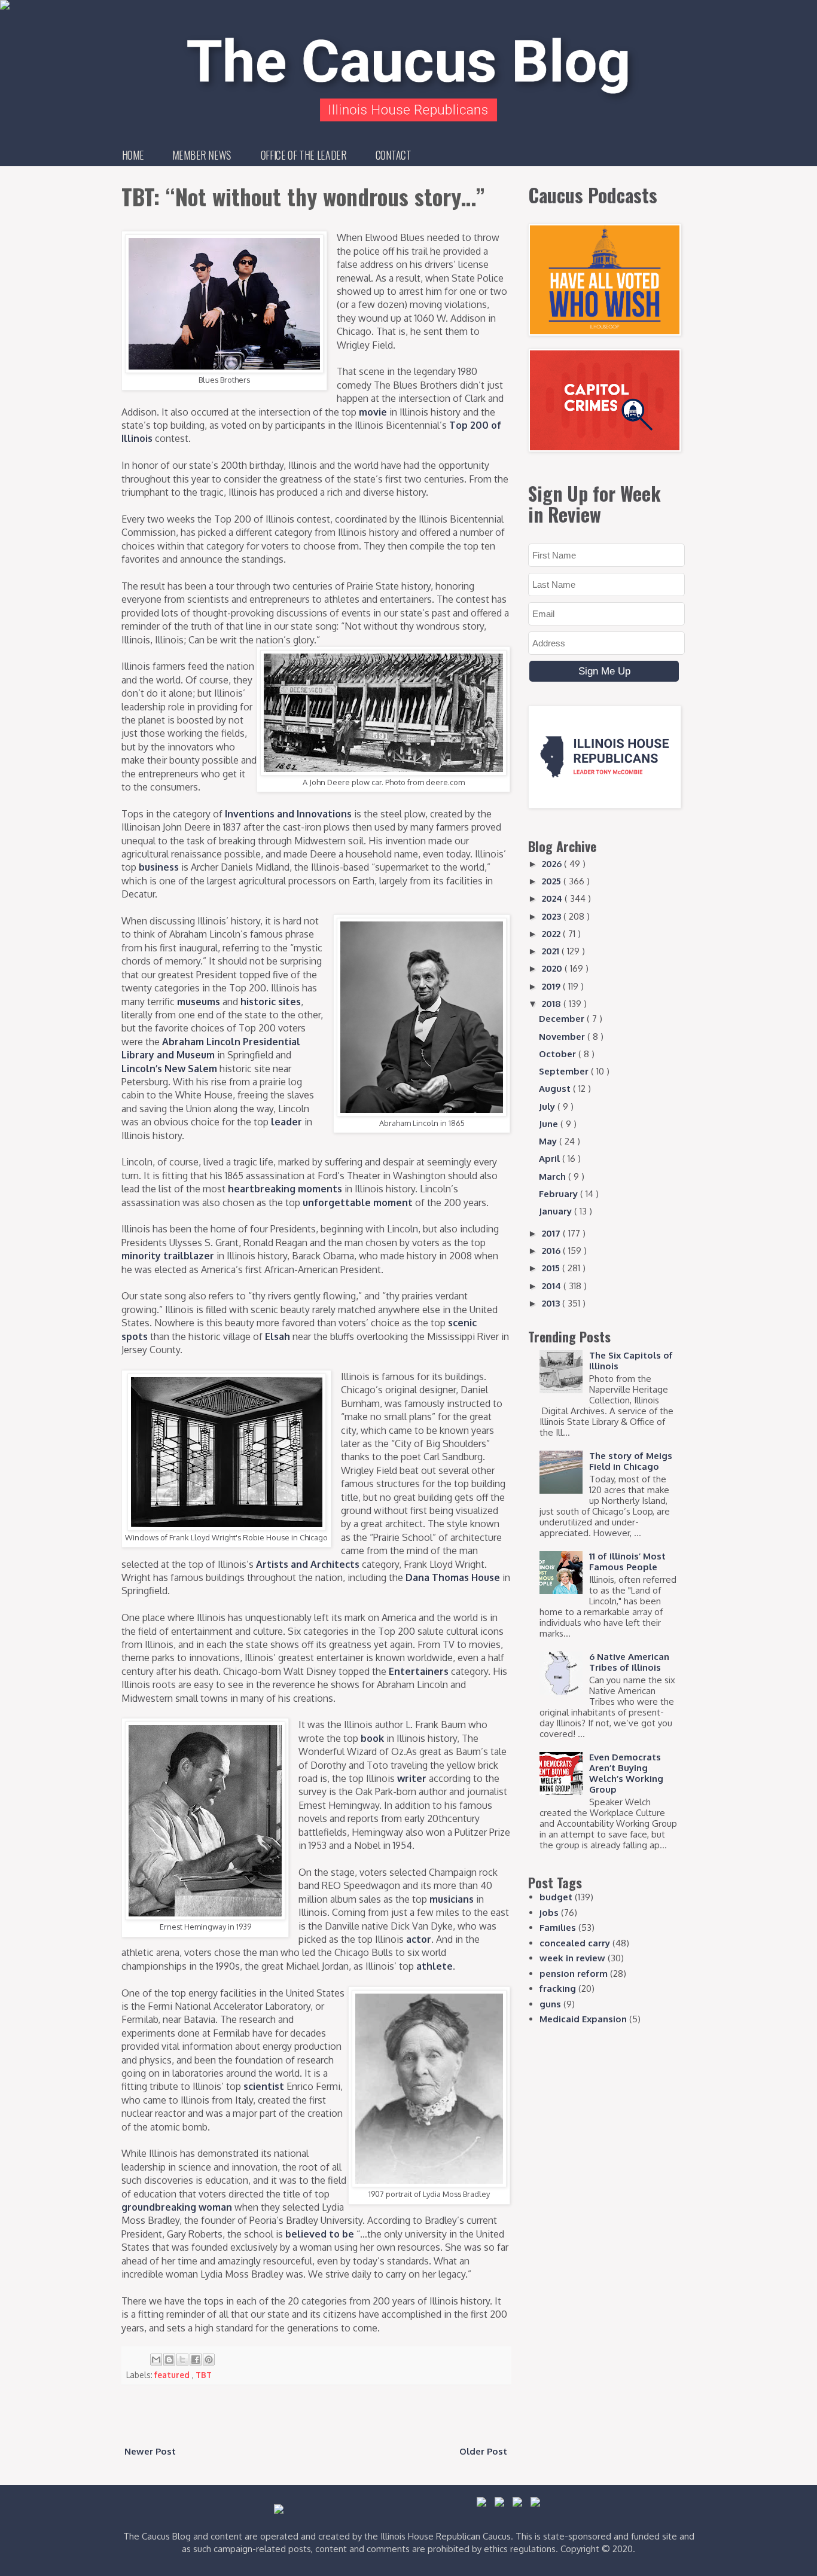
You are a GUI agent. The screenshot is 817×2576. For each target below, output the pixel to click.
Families (558, 1928)
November (563, 1037)
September (565, 1071)
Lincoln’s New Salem (169, 1069)
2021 (552, 951)
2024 (553, 898)
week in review (572, 1958)
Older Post (483, 2451)
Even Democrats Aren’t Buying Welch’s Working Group (626, 1773)
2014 (553, 1286)
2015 (552, 1268)
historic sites (271, 1002)
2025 (553, 881)
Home (133, 155)
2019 (552, 986)
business (159, 867)
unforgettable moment (358, 1202)
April (551, 1159)
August (556, 1089)
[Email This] (156, 2360)
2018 (553, 1004)
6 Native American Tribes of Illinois (629, 1662)
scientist (264, 2086)
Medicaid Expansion (583, 2019)
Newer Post (150, 2451)
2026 (553, 864)
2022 (552, 934)
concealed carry (575, 1943)
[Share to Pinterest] (209, 2360)
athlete (435, 1966)
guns (550, 2004)
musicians (452, 1899)
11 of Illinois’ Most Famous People (627, 1562)
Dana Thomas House (453, 1577)
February (560, 1194)
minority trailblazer (168, 1256)
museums (199, 1002)
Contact (394, 155)
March (554, 1176)
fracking (558, 1989)
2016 (552, 1251)
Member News (202, 155)
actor (419, 1939)
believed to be (320, 2234)
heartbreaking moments (285, 1189)
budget (556, 1897)
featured (173, 2375)
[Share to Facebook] (196, 2360)
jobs (549, 1913)
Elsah (278, 1336)
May (549, 1141)
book (372, 1738)
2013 (552, 1303)
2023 (553, 916)
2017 (552, 1233)
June (550, 1124)
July (548, 1107)
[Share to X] (182, 2360)
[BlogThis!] (169, 2360)
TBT (204, 2375)
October (559, 1054)
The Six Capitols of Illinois (631, 1361)
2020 (553, 968)
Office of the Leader (304, 155)
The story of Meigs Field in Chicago (631, 1461)
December (563, 1019)
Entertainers (419, 1671)
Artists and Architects (308, 1564)
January (557, 1211)
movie (373, 412)
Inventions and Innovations (288, 814)
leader (286, 1122)
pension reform (574, 1974)
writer (412, 1778)
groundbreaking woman (177, 2207)
